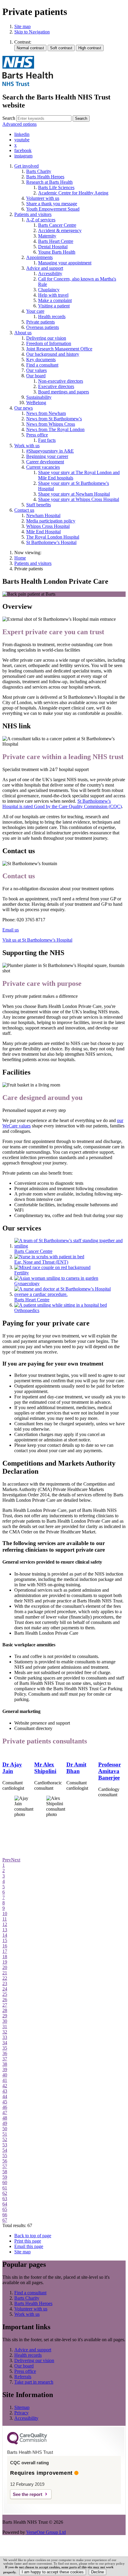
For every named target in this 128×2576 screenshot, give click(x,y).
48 (5, 2118)
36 (5, 2053)
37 (5, 2059)
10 (5, 1914)
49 (5, 2123)
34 (5, 2043)
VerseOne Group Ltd (46, 2532)
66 (5, 2215)
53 (5, 2145)
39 (5, 2069)
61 (5, 2188)
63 (5, 2199)
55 (5, 2156)
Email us (11, 930)
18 (5, 1957)
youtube (22, 140)
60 (5, 2182)
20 (5, 1967)
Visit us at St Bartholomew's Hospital (37, 940)
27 (5, 2005)
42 (5, 2086)
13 (5, 1930)
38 (5, 2064)
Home (20, 558)
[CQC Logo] (27, 2443)
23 (5, 1983)
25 (5, 1994)
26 (5, 2000)
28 (5, 2010)
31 (5, 2026)
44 (5, 2096)
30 (5, 2021)
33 (5, 2037)
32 (5, 2032)
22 (5, 1978)
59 (5, 2177)
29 (5, 2016)
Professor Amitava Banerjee (110, 1771)
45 (5, 2102)
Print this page (28, 2241)
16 (5, 1946)
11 (5, 1919)
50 (5, 2129)
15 (5, 1940)
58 (5, 2172)
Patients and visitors (33, 563)
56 (5, 2161)
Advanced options (19, 124)
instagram (23, 156)
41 (5, 2080)
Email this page (29, 2246)
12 (5, 1924)
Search (9, 118)
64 (5, 2204)
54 (5, 2150)
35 (5, 2048)
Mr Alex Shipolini (45, 1768)
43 (5, 2091)
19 (5, 1962)
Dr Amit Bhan (76, 1768)
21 (5, 1973)
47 (5, 2113)
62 (5, 2193)
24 (5, 1989)
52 (5, 2139)
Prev (7, 1860)
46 (5, 2107)
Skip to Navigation (32, 32)
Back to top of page (33, 2236)
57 (5, 2166)
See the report (28, 2494)
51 (5, 2134)
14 (5, 1935)
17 (5, 1951)
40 (5, 2075)
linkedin (22, 134)
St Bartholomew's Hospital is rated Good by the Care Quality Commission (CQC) (62, 804)
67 (5, 2220)
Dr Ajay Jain (12, 1768)
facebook (23, 150)
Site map (22, 26)
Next (16, 1860)
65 (5, 2209)
